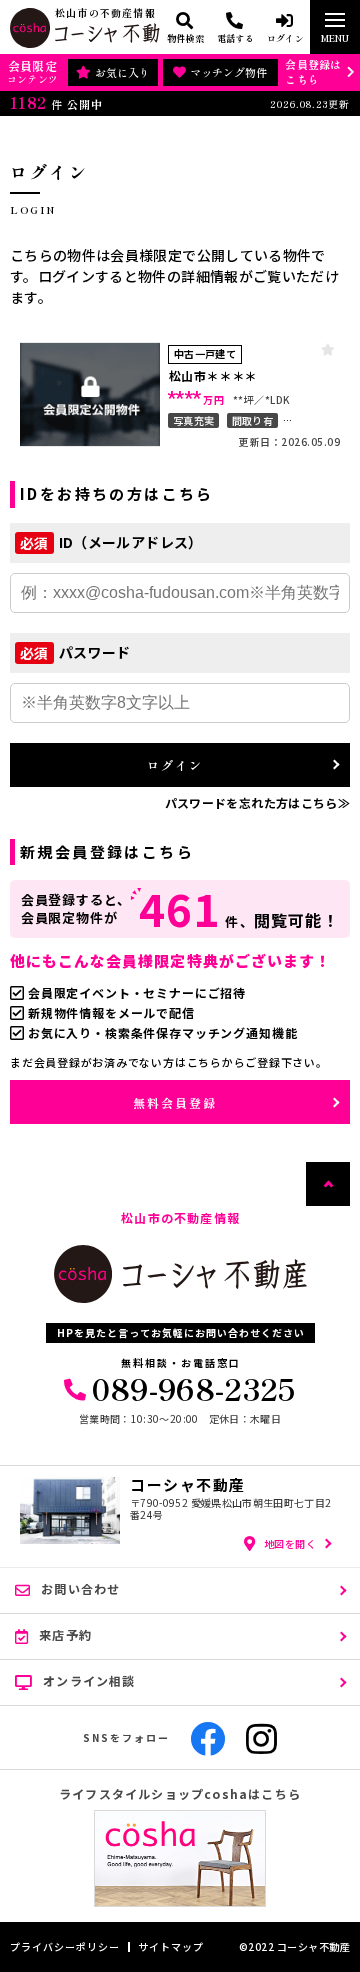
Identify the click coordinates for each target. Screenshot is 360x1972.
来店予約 (65, 1634)
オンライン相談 (89, 1680)
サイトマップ (171, 1947)
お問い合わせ (80, 1588)
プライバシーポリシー (65, 1947)
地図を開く (290, 1543)
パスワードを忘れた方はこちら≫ (257, 802)
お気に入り (122, 72)
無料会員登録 (175, 1102)
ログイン (175, 764)
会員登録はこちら (313, 71)
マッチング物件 (228, 72)
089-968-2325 (194, 1388)
